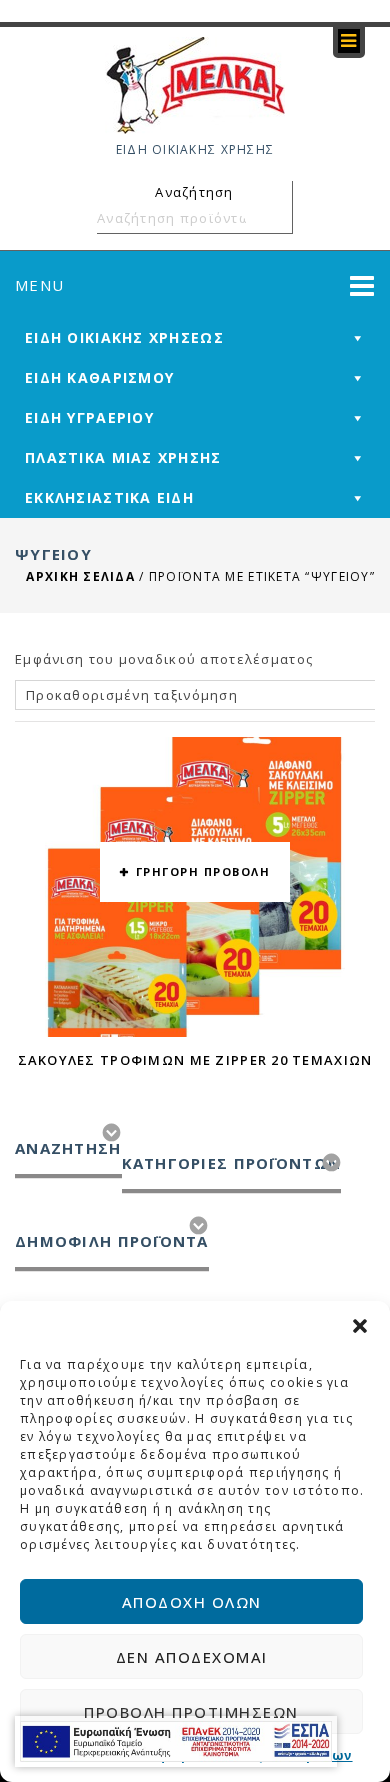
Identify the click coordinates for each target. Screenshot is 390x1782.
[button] (360, 1326)
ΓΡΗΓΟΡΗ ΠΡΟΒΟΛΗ (203, 871)
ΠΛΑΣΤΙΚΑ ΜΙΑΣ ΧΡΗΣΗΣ (123, 457)
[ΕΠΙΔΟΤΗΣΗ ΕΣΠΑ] (176, 1741)
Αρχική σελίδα (80, 576)
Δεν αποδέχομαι (192, 1657)
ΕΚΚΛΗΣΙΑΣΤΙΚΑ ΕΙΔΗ (109, 497)
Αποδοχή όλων (192, 1602)
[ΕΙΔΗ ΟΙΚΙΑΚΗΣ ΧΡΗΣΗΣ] (195, 84)
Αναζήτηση (274, 218)
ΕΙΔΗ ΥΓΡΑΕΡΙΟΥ (89, 417)
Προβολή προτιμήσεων (191, 1712)
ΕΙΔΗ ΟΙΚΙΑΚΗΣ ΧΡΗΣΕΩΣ (124, 337)
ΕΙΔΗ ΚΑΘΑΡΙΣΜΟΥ (99, 377)
